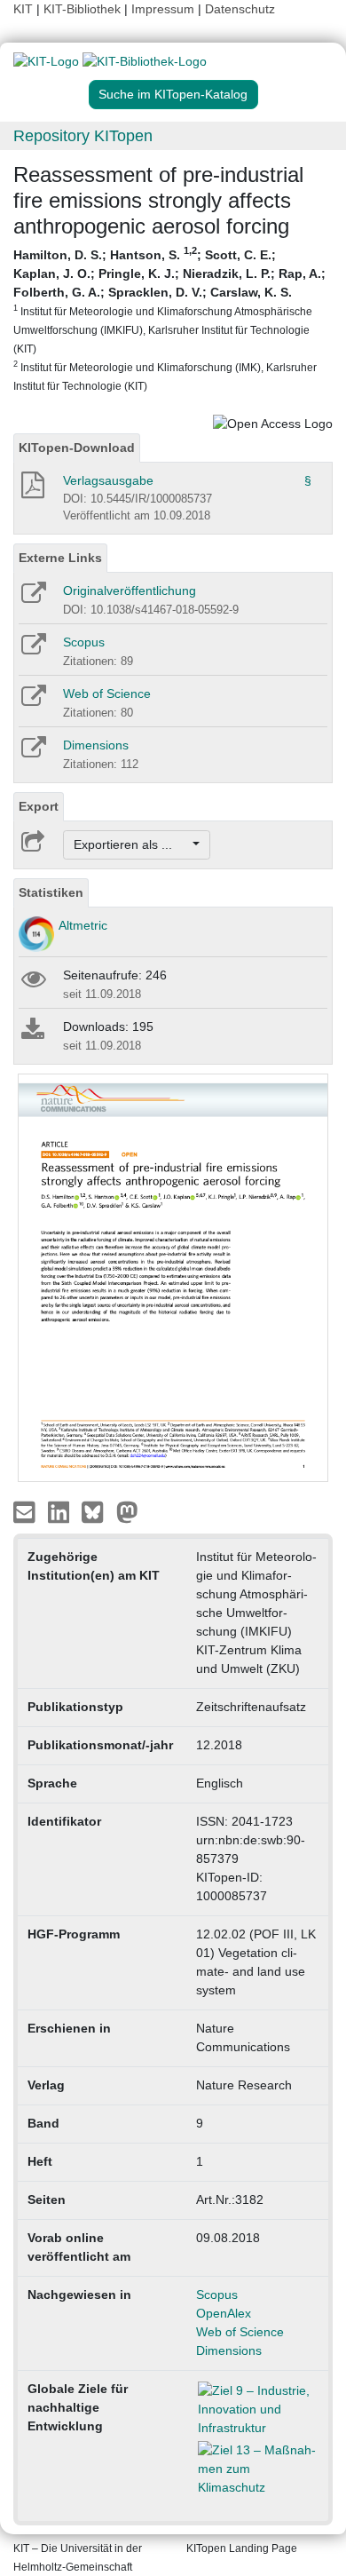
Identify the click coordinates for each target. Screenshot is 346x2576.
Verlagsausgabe (108, 480)
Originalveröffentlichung (130, 590)
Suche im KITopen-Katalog (173, 94)
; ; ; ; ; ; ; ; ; (169, 319)
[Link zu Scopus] (32, 650)
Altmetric (83, 925)
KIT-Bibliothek (84, 9)
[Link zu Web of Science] (32, 701)
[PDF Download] (31, 490)
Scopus (84, 642)
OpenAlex (224, 2313)
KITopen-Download (77, 448)
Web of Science (107, 694)
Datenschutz (240, 9)
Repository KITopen (83, 136)
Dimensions (96, 745)
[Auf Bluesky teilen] (97, 1511)
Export (39, 806)
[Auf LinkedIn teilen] (61, 1511)
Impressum (163, 9)
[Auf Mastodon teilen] (127, 1511)
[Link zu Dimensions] (32, 753)
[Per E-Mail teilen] (26, 1511)
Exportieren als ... (132, 844)
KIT (23, 9)
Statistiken (51, 892)
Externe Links (60, 558)
